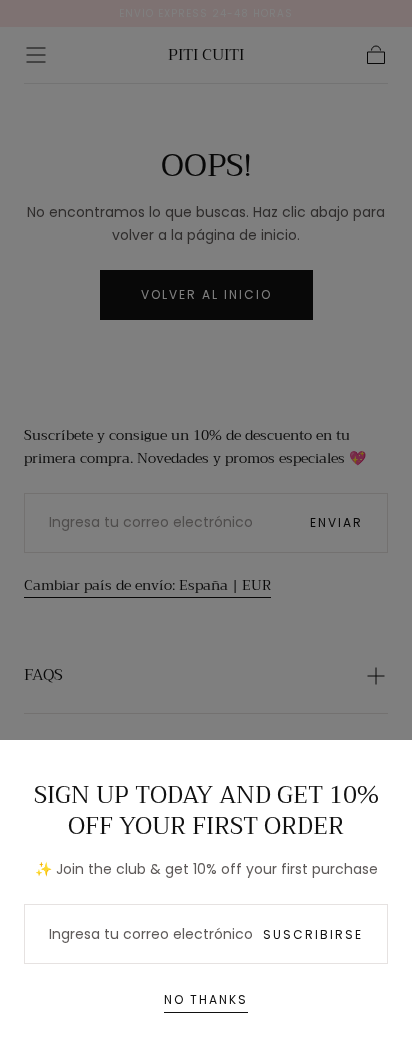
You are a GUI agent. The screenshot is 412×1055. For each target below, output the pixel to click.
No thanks (206, 999)
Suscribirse (313, 934)
